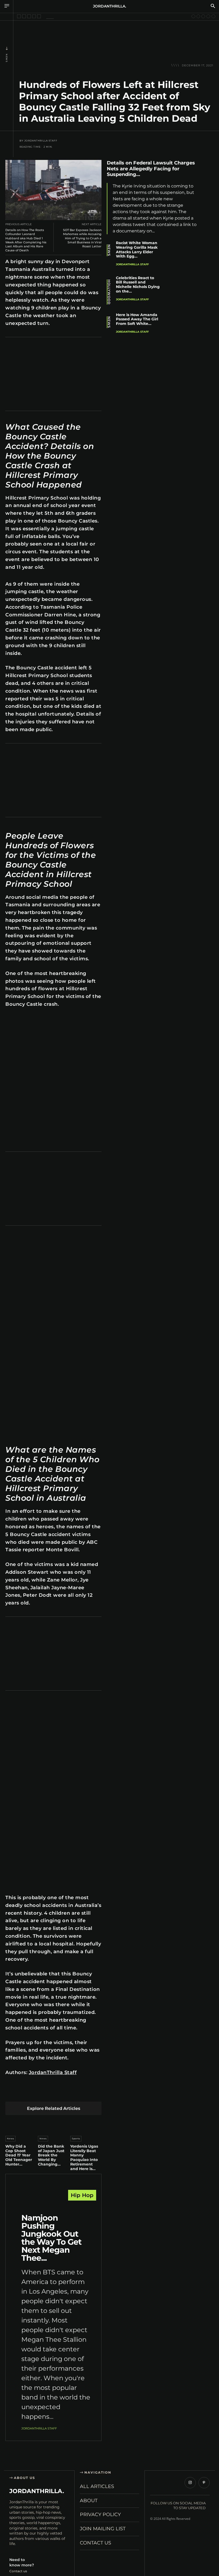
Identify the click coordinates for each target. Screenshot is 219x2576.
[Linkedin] (48, 2093)
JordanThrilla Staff (41, 141)
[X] (23, 2093)
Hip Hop (82, 2195)
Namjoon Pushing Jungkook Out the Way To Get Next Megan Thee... (51, 2238)
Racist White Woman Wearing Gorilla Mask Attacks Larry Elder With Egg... (137, 249)
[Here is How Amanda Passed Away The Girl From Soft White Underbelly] (185, 327)
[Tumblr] (74, 2093)
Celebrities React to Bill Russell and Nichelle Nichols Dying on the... (138, 285)
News (7, 58)
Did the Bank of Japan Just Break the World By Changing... (51, 2155)
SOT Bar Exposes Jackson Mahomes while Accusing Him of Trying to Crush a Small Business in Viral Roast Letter (82, 238)
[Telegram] (86, 2093)
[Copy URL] (208, 241)
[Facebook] (11, 2093)
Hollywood (109, 292)
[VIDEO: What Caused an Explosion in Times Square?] (39, 16)
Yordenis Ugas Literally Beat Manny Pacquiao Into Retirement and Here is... (84, 2157)
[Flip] (99, 2093)
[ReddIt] (61, 2093)
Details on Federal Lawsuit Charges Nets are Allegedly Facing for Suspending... (151, 169)
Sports (76, 2139)
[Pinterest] (36, 2093)
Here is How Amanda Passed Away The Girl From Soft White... (137, 319)
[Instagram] (190, 2483)
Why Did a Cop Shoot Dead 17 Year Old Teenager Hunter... (19, 2155)
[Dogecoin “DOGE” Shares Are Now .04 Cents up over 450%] (198, 16)
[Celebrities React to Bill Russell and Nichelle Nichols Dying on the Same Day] (185, 290)
